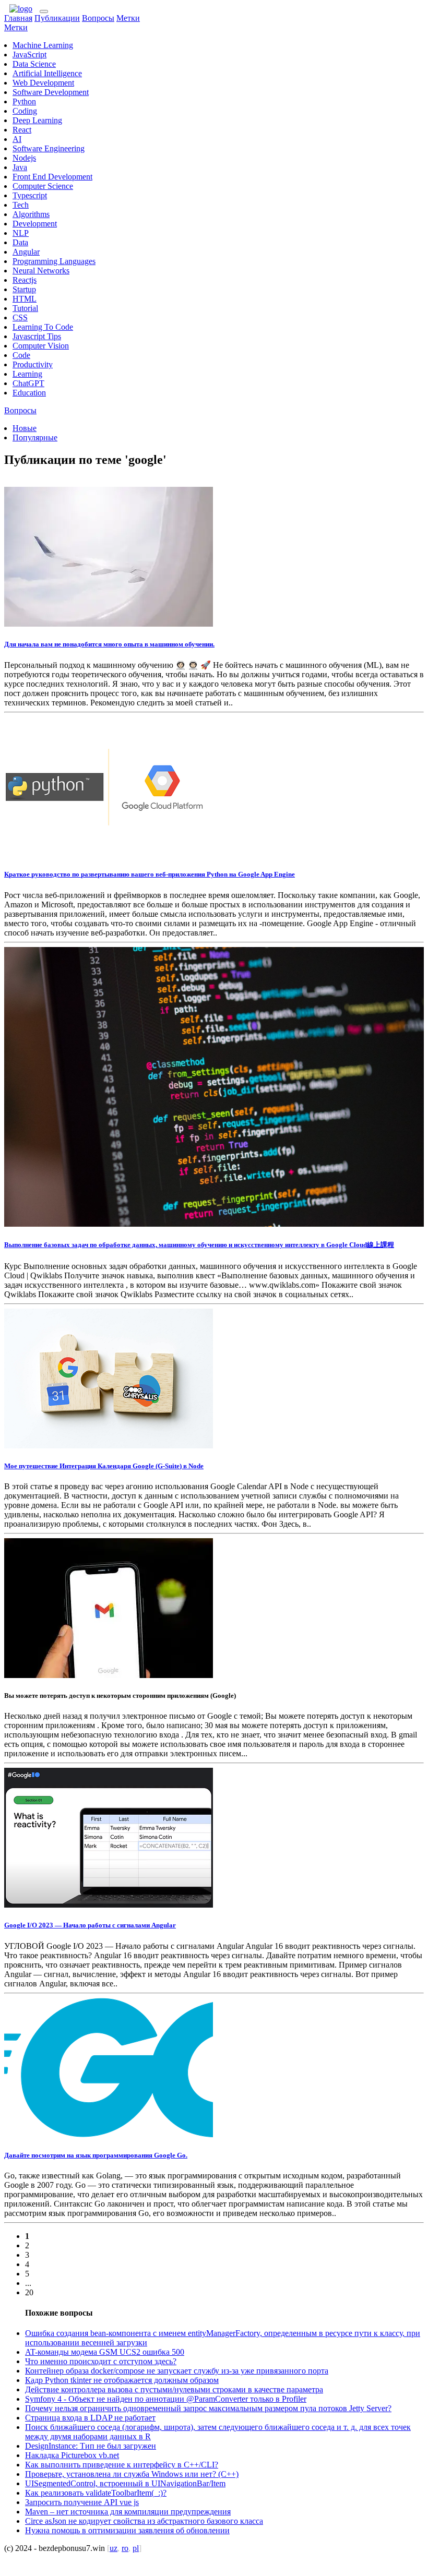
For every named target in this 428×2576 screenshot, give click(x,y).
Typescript (30, 195)
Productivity (33, 364)
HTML (25, 299)
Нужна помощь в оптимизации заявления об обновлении (127, 2530)
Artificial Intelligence (47, 73)
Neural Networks (41, 271)
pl (136, 2548)
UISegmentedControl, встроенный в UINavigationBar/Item (125, 2483)
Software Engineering (49, 148)
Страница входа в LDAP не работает (90, 2418)
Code (21, 355)
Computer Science (43, 186)
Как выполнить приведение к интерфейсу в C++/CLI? (122, 2465)
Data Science (34, 64)
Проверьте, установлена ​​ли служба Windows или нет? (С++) (132, 2474)
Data (20, 242)
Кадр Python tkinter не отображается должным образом (122, 2380)
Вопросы (98, 18)
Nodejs (24, 158)
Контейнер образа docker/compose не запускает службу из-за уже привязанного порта (177, 2371)
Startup (24, 289)
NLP (21, 233)
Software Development (51, 92)
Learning (27, 374)
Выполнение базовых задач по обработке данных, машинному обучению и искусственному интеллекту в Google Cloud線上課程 (199, 1245)
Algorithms (31, 214)
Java (20, 167)
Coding (25, 111)
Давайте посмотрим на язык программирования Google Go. (96, 2155)
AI (17, 139)
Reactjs (25, 280)
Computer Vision (41, 346)
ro (125, 2548)
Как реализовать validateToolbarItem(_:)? (96, 2493)
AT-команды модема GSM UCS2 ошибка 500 (105, 2352)
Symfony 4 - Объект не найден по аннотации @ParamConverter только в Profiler (166, 2399)
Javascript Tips (37, 336)
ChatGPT (28, 383)
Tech (21, 205)
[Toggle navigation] (44, 11)
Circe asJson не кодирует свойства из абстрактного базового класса (144, 2521)
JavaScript (29, 55)
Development (35, 224)
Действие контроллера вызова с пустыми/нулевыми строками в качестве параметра (174, 2389)
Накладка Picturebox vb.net (72, 2455)
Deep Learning (37, 120)
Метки (128, 18)
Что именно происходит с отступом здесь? (101, 2361)
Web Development (43, 83)
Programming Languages (54, 261)
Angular (26, 252)
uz (114, 2548)
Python (24, 101)
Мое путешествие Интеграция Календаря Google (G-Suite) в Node (104, 1466)
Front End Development (52, 177)
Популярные (35, 438)
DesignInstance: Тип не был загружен (91, 2446)
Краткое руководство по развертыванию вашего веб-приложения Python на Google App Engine (150, 874)
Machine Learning (43, 45)
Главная (18, 18)
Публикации (57, 18)
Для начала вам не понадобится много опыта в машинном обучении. (109, 644)
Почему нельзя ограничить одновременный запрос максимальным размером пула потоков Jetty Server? (208, 2408)
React (22, 130)
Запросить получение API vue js (82, 2502)
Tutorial (25, 308)
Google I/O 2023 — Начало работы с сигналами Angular (90, 1925)
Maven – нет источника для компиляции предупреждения (128, 2512)
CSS (20, 317)
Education (29, 393)
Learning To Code (43, 327)
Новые (25, 428)
